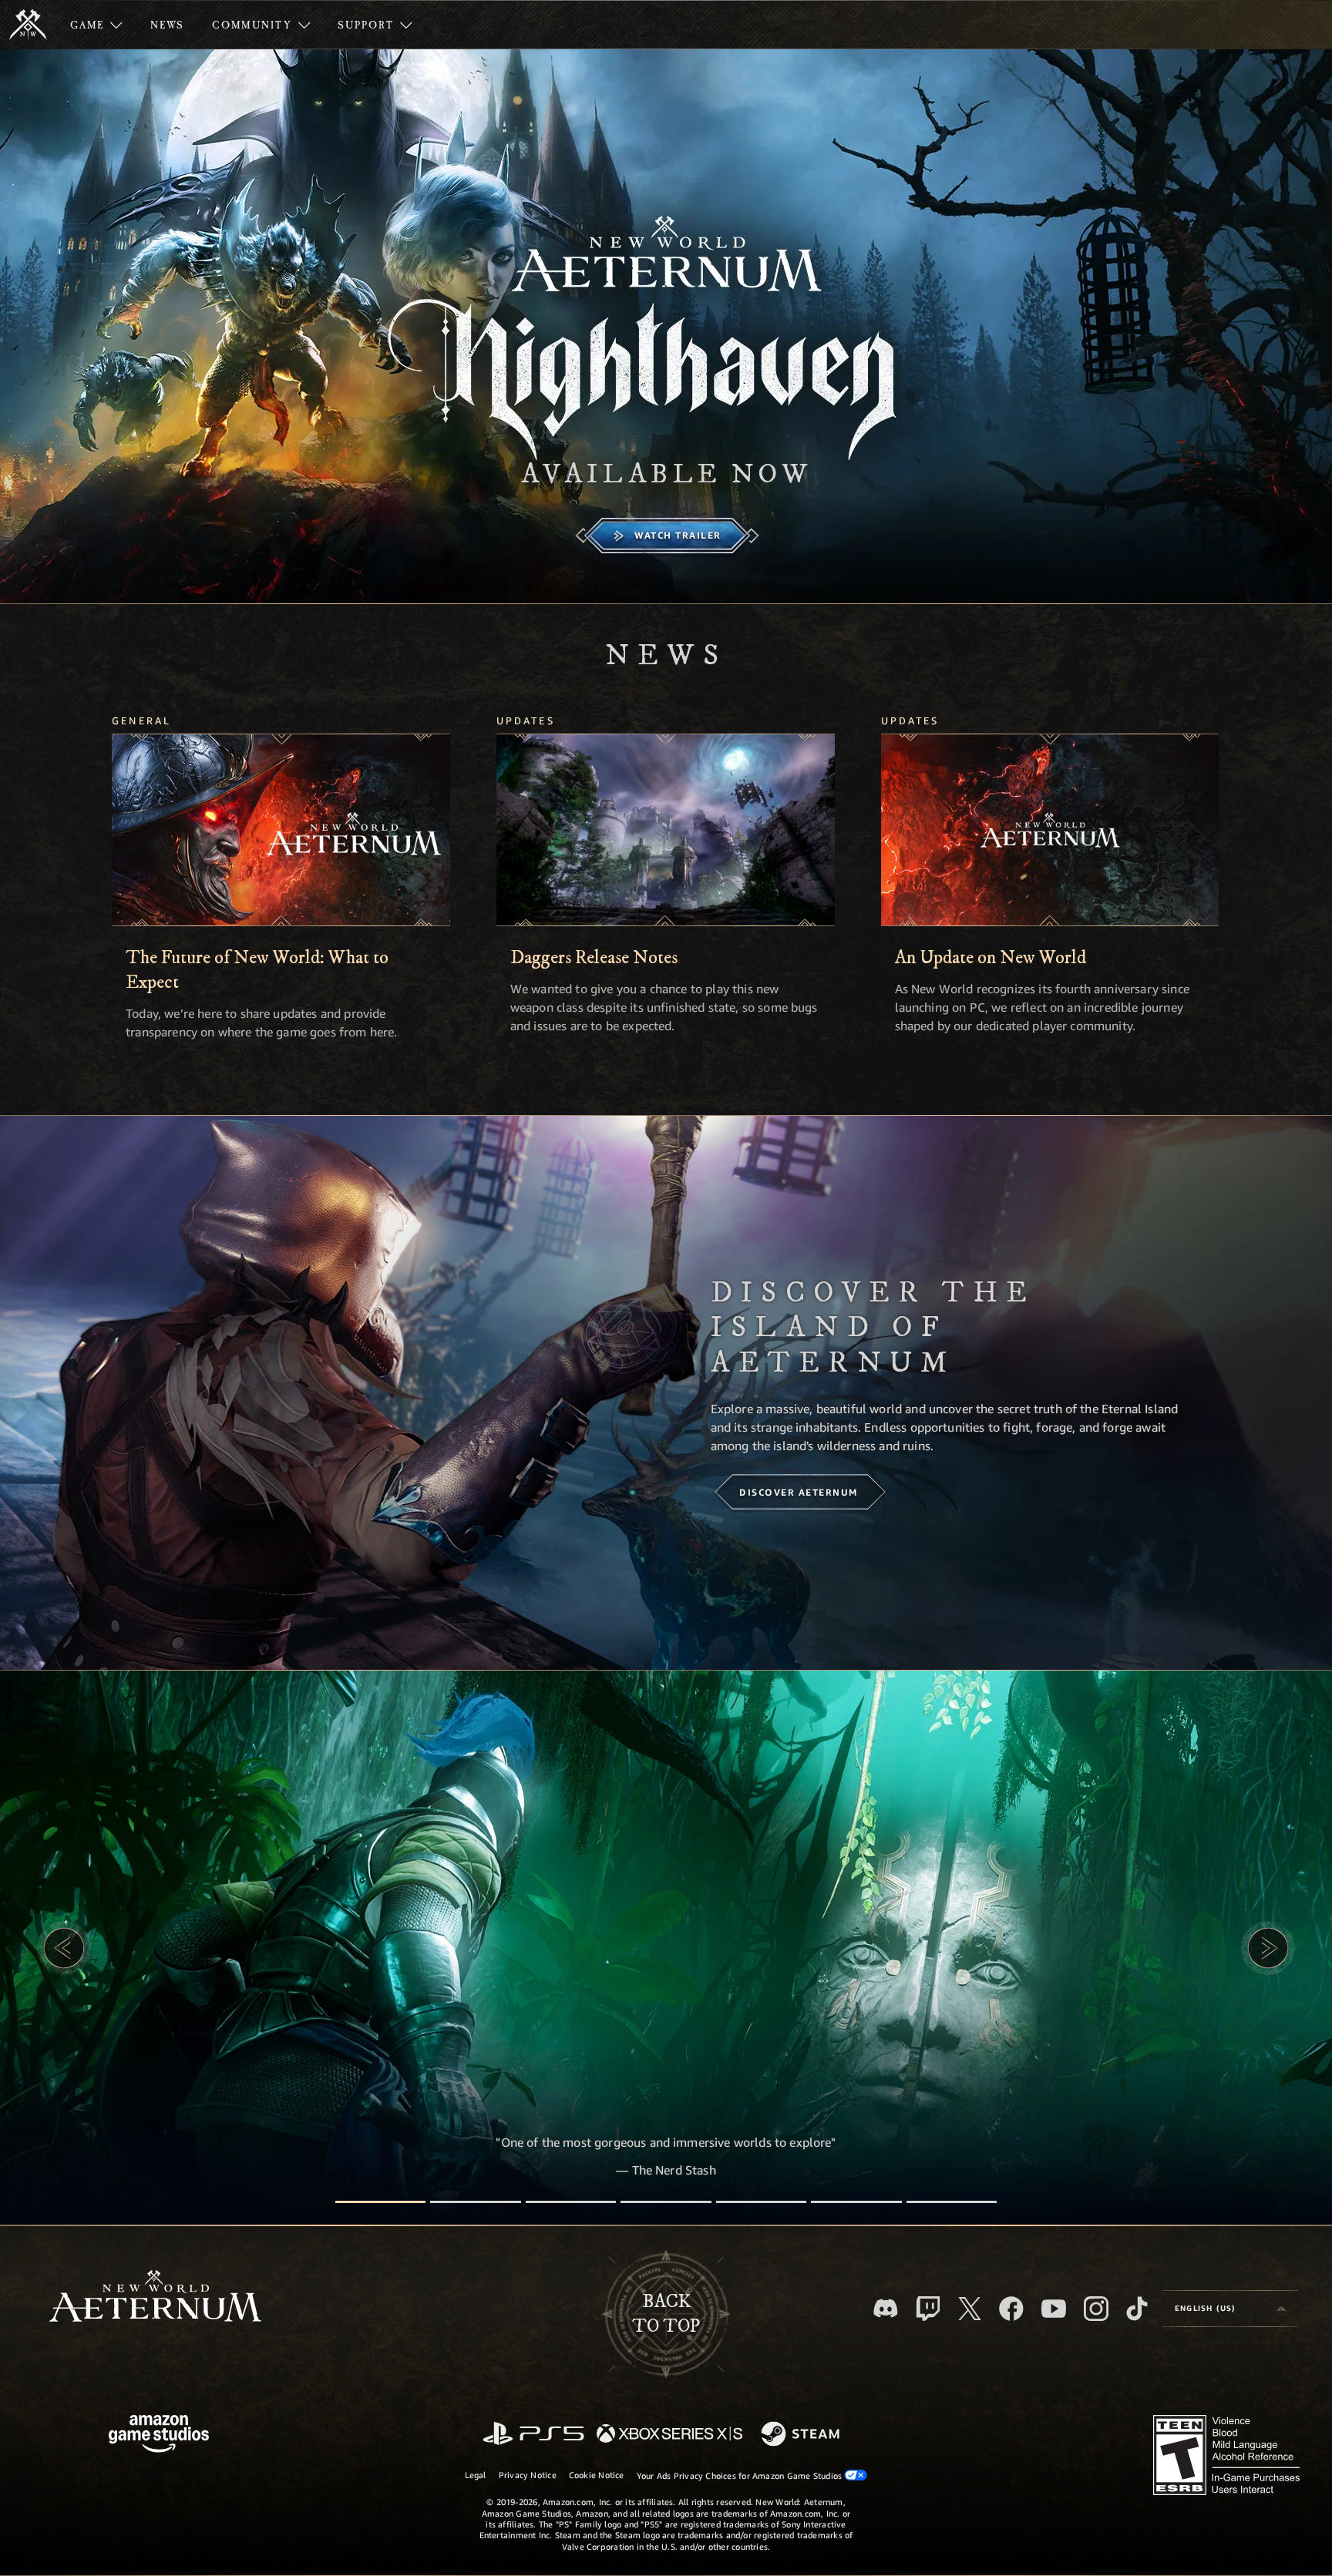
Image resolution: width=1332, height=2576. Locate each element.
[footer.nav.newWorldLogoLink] (155, 2297)
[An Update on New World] (1050, 830)
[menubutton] (1230, 2309)
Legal (476, 2475)
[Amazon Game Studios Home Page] (159, 2435)
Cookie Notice (597, 2475)
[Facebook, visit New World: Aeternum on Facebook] (1011, 2309)
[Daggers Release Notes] (666, 830)
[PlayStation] (533, 2435)
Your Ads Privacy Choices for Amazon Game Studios (741, 2475)
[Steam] (802, 2435)
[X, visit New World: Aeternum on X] (970, 2309)
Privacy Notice (528, 2475)
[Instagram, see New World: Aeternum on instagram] (1096, 2309)
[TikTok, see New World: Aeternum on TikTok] (1137, 2309)
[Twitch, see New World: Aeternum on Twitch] (928, 2309)
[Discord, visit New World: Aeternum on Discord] (886, 2308)
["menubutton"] (96, 25)
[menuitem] (96, 25)
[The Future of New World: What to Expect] (281, 830)
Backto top (666, 2314)
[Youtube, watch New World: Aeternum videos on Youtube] (1054, 2309)
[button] (64, 1948)
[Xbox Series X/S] (669, 2435)
